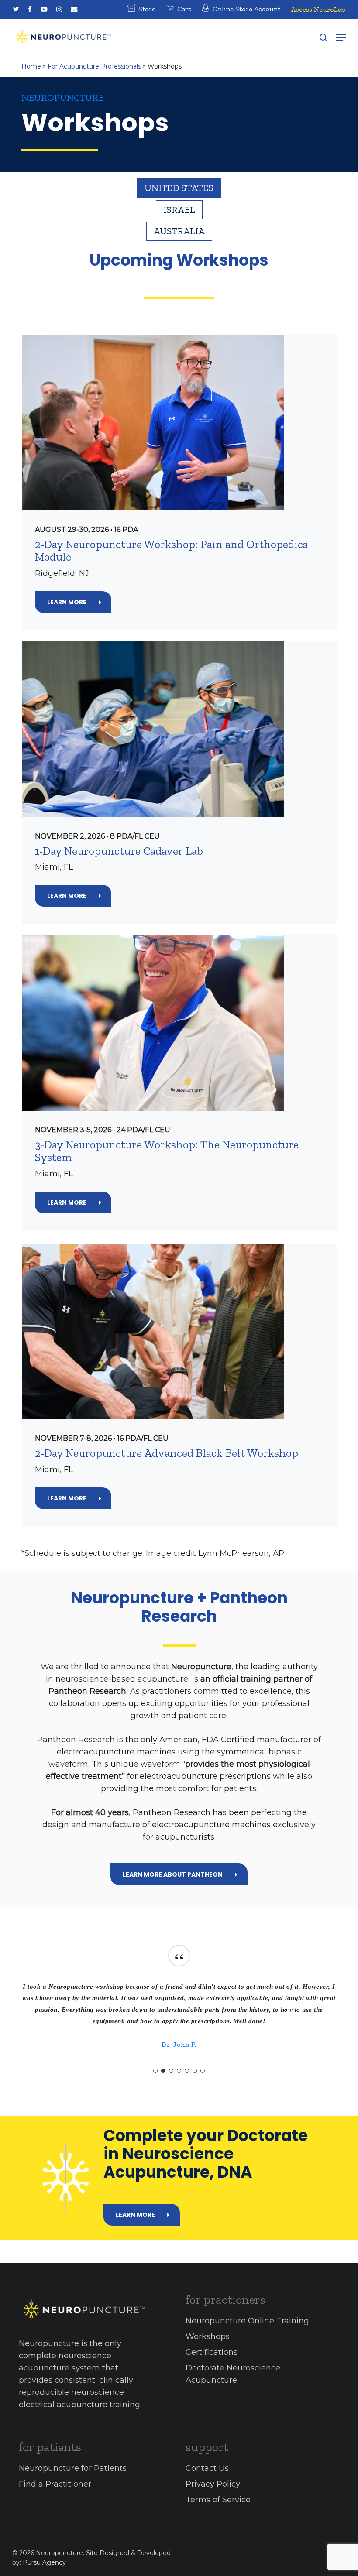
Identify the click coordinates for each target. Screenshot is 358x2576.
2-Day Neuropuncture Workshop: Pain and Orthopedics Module (171, 551)
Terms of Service (218, 2500)
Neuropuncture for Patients (73, 2468)
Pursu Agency (44, 2562)
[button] (341, 38)
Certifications (212, 2352)
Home (31, 66)
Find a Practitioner (55, 2484)
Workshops (208, 2336)
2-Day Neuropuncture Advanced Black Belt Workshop (167, 1453)
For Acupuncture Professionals (94, 66)
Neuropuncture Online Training (247, 2321)
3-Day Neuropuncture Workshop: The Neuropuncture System (167, 1151)
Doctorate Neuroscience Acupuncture (233, 2374)
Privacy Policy (213, 2484)
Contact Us (207, 2468)
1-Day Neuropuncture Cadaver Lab (119, 851)
